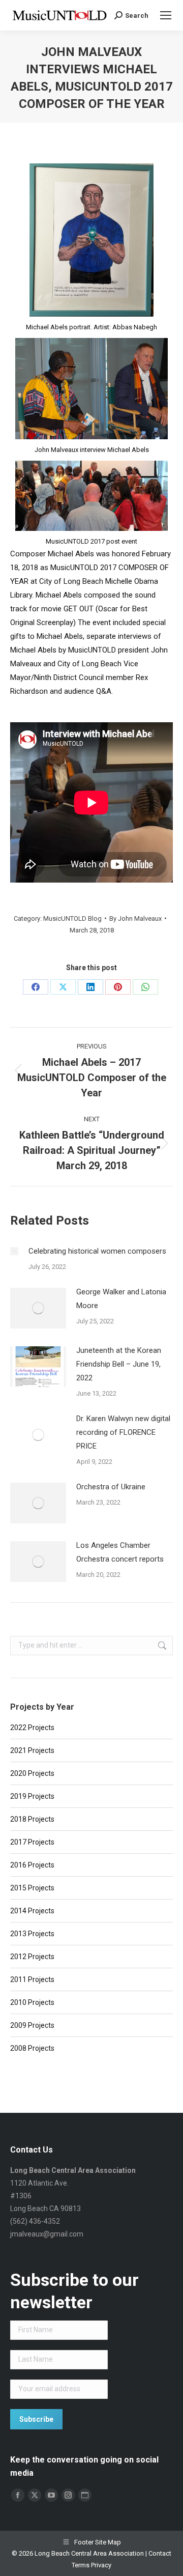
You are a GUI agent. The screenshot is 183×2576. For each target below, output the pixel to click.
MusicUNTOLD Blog (72, 918)
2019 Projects (32, 1796)
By (135, 918)
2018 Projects (32, 1819)
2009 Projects (32, 2025)
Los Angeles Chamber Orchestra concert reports (120, 1552)
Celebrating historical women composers (97, 1251)
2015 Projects (32, 1888)
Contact (160, 2553)
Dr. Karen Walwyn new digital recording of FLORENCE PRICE (123, 1432)
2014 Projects (32, 1911)
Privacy (101, 2565)
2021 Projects (32, 1750)
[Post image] (14, 1251)
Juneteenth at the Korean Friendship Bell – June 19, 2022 (119, 1364)
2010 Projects (32, 2002)
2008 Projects (32, 2048)
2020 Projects (32, 1773)
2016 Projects (32, 1865)
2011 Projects (32, 1979)
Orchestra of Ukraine (111, 1487)
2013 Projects (32, 1934)
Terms (81, 2565)
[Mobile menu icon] (166, 15)
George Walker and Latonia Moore (121, 1299)
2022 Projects (32, 1728)
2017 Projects (32, 1842)
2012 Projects (32, 1957)
